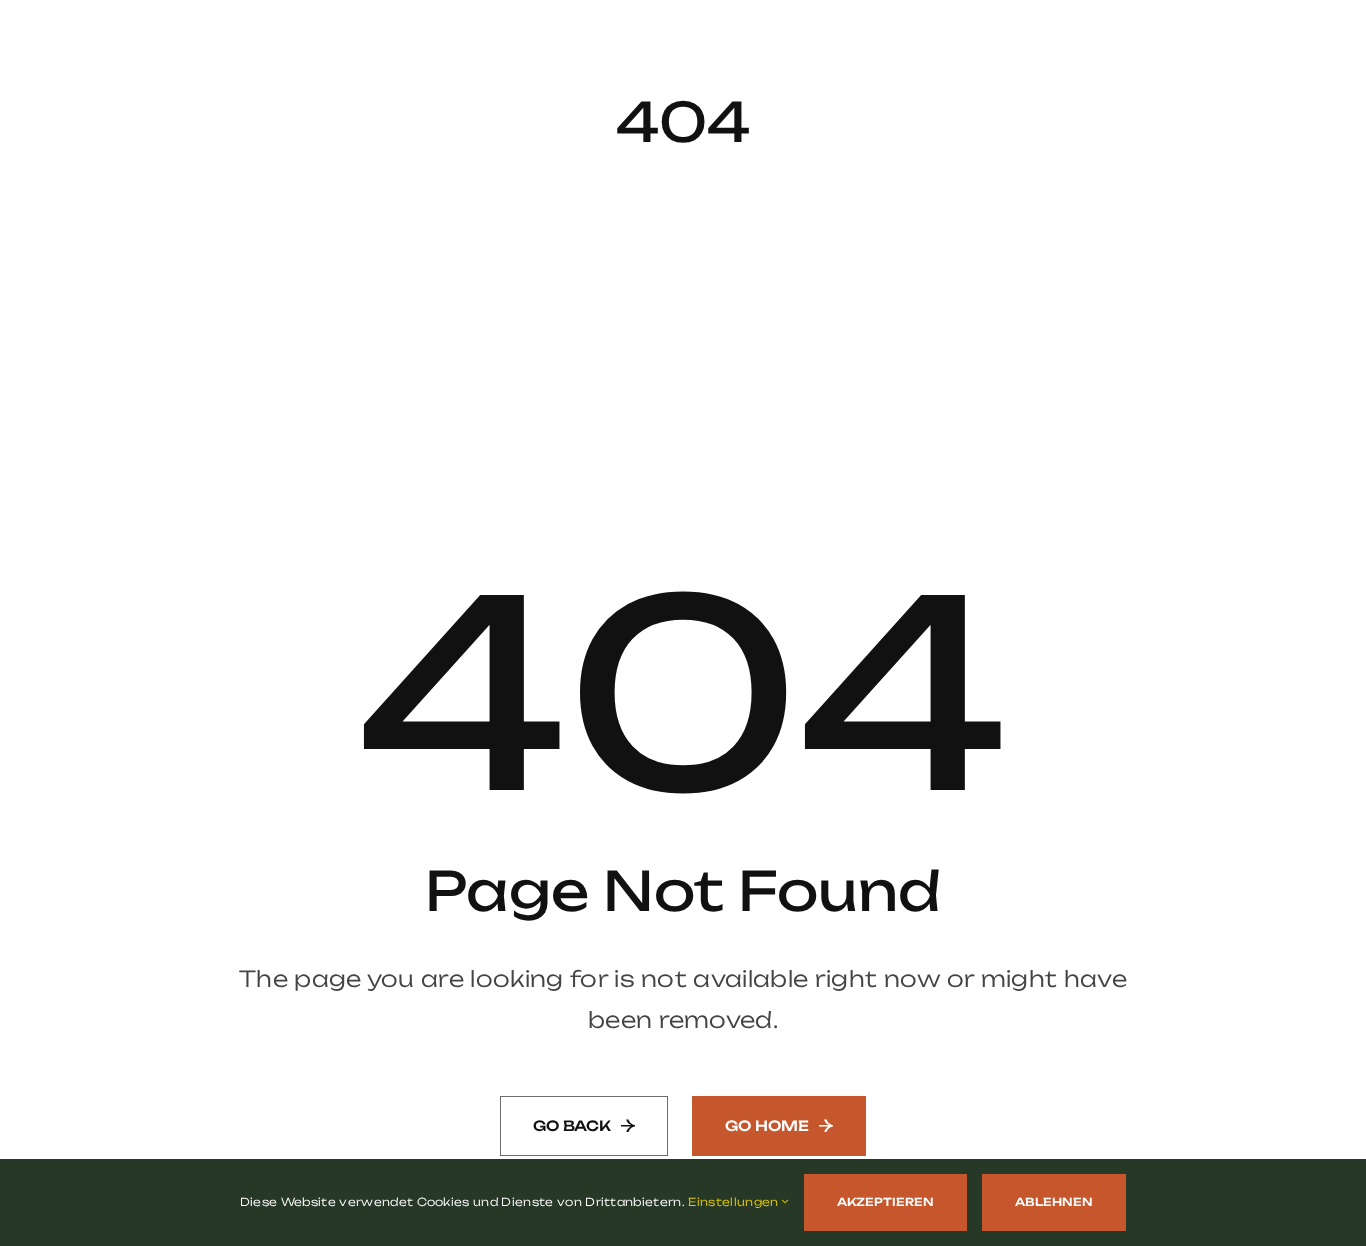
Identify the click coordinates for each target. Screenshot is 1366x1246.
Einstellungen (734, 1202)
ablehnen (1054, 1202)
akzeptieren (885, 1202)
